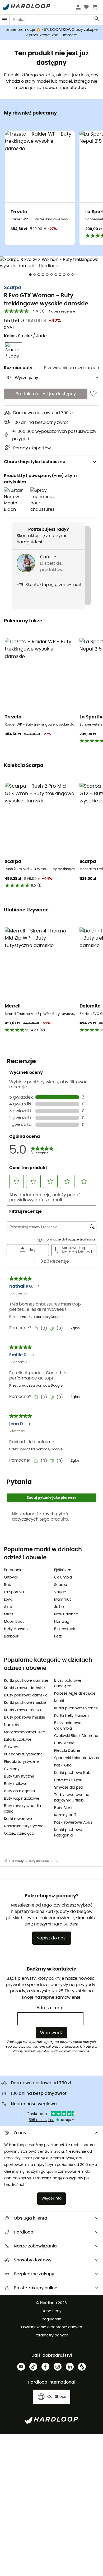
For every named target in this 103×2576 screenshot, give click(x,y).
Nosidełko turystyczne (24, 1826)
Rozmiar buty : (19, 368)
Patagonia (13, 1570)
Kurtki (59, 1701)
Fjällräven (63, 1570)
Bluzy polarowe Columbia (68, 1726)
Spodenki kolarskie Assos (76, 1758)
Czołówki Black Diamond (76, 1736)
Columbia (63, 1577)
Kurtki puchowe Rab (72, 1773)
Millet (9, 1614)
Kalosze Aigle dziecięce (75, 1694)
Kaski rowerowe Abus (73, 1823)
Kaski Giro (63, 1765)
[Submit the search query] (97, 20)
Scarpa (13, 288)
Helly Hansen (16, 1629)
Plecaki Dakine (67, 1751)
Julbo (59, 1607)
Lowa (9, 1600)
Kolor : (25, 336)
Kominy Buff (65, 1815)
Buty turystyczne (19, 1776)
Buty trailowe (16, 1784)
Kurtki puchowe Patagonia (68, 1833)
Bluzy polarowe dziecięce (68, 1683)
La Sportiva (14, 1592)
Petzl (58, 1636)
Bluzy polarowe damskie (26, 1695)
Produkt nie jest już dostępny (46, 394)
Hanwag (62, 1622)
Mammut (62, 1600)
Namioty (12, 1725)
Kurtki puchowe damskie (26, 1681)
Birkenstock (65, 1629)
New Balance (66, 1614)
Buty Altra (63, 1808)
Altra (8, 1607)
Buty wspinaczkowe (22, 1799)
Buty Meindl (65, 1743)
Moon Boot (14, 1622)
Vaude (60, 1592)
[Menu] (5, 20)
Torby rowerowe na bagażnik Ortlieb (72, 1798)
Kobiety (18, 1861)
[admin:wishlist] (93, 394)
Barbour (11, 1636)
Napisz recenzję (62, 312)
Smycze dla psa (68, 1788)
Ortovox (11, 1577)
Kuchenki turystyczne (23, 1754)
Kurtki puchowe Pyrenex (76, 1708)
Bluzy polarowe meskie (25, 1718)
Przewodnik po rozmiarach (72, 368)
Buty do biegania (19, 1791)
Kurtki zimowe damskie (24, 1688)
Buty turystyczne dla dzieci (22, 1809)
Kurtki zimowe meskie (23, 1710)
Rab (8, 1585)
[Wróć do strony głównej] (8, 1861)
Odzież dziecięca (19, 1834)
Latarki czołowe (18, 1740)
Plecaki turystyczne (21, 1762)
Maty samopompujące (25, 1732)
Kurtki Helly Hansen (71, 1716)
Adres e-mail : (51, 2008)
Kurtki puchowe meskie (25, 1703)
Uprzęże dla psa (68, 1780)
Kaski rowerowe (18, 1819)
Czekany (12, 1769)
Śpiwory (11, 1747)
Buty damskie (39, 1861)
